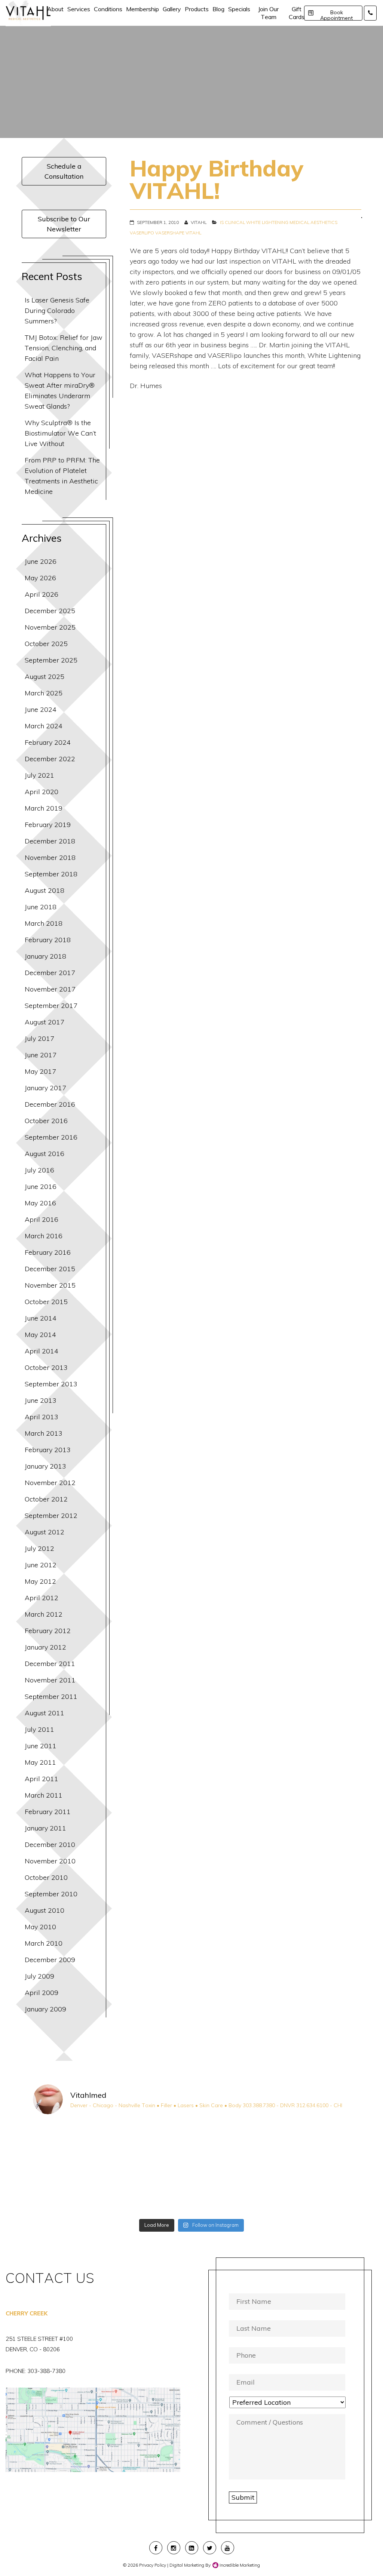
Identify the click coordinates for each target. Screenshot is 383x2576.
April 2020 (42, 792)
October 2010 (46, 1877)
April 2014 (42, 1351)
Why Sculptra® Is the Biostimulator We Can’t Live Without (60, 433)
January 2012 (45, 1647)
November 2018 (50, 857)
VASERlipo (142, 233)
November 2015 (50, 1285)
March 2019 (44, 808)
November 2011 (50, 1680)
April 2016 (42, 1219)
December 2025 (50, 611)
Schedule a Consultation (64, 171)
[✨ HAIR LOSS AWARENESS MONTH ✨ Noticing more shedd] (151, 2145)
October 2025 (46, 644)
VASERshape (170, 233)
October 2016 (46, 1121)
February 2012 (48, 1631)
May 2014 (40, 1335)
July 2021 (39, 775)
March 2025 (44, 693)
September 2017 (51, 1006)
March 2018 (44, 923)
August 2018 (45, 890)
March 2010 (44, 1943)
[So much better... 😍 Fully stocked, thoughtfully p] (312, 2191)
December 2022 (50, 759)
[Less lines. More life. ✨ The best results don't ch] (232, 2191)
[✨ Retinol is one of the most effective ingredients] (151, 2191)
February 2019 (48, 825)
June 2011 (41, 1746)
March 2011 (44, 1795)
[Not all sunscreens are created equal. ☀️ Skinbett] (71, 2191)
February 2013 (48, 1450)
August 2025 (45, 677)
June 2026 (41, 561)
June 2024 (41, 709)
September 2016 (51, 1137)
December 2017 (50, 973)
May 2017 (40, 1071)
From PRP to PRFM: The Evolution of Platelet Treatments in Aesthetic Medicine (62, 476)
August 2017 (45, 1022)
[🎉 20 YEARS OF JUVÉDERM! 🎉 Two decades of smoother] (71, 2145)
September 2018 (51, 874)
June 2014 (41, 1318)
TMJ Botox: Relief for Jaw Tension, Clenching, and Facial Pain (64, 348)
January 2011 (45, 1828)
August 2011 (45, 1713)
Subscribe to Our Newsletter (64, 224)
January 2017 (45, 1088)
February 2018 (48, 940)
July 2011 (39, 1729)
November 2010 (50, 1861)
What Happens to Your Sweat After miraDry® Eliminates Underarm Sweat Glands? (60, 391)
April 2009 (42, 1993)
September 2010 (51, 1894)
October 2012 (46, 1499)
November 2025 (50, 627)
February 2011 (48, 1812)
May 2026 (40, 578)
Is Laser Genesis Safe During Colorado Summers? (57, 311)
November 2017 (50, 989)
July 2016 (39, 1170)
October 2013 (46, 1367)
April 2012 (42, 1598)
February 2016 (48, 1252)
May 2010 (40, 1927)
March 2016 (44, 1236)
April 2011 (42, 1779)
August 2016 (45, 1154)
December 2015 (50, 1269)
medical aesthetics (313, 222)
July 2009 (39, 1976)
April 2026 (42, 594)
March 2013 (44, 1433)
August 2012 (45, 1532)
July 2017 (39, 1038)
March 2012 (44, 1614)
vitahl (193, 233)
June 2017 (41, 1055)
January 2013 (45, 1466)
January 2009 (45, 2009)
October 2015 (46, 1302)
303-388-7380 (46, 2371)
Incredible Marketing (239, 2565)
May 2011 (40, 1762)
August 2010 (45, 1910)
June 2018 (41, 907)
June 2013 (41, 1400)
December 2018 (50, 841)
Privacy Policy (153, 2565)
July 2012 (39, 1548)
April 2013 (42, 1417)
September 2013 (51, 1384)
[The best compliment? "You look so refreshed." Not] (312, 2145)
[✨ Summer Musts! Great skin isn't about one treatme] (232, 2145)
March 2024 (44, 726)
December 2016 (50, 1104)
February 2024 (48, 742)
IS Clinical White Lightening (254, 222)
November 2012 (50, 1483)
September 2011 (51, 1696)
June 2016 (41, 1186)
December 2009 (50, 1960)
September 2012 (51, 1516)
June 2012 (41, 1565)
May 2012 (40, 1581)
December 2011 (50, 1664)
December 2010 (50, 1845)
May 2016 (40, 1203)
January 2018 (45, 956)
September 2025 (51, 660)
